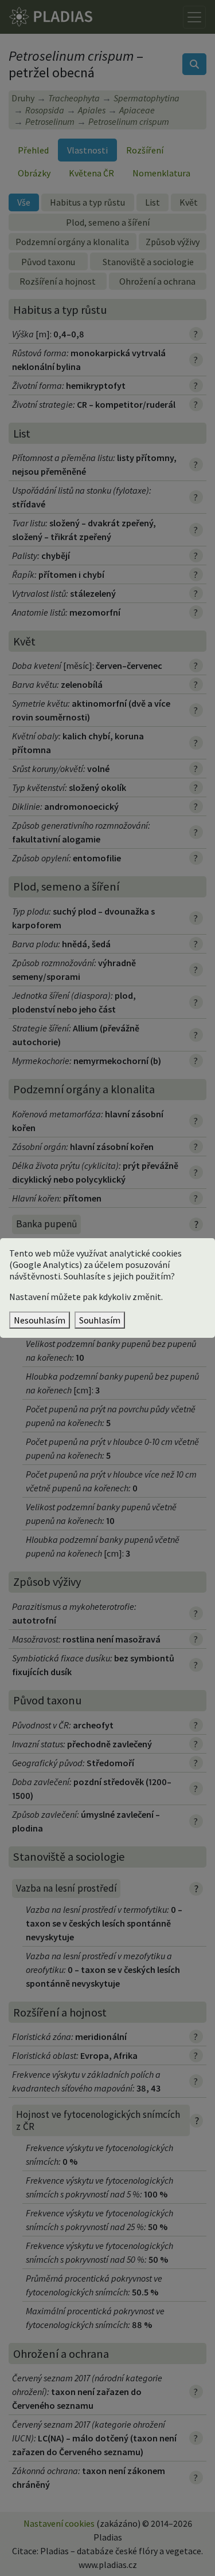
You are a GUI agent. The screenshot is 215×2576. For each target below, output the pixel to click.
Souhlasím (100, 1320)
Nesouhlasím (40, 1320)
